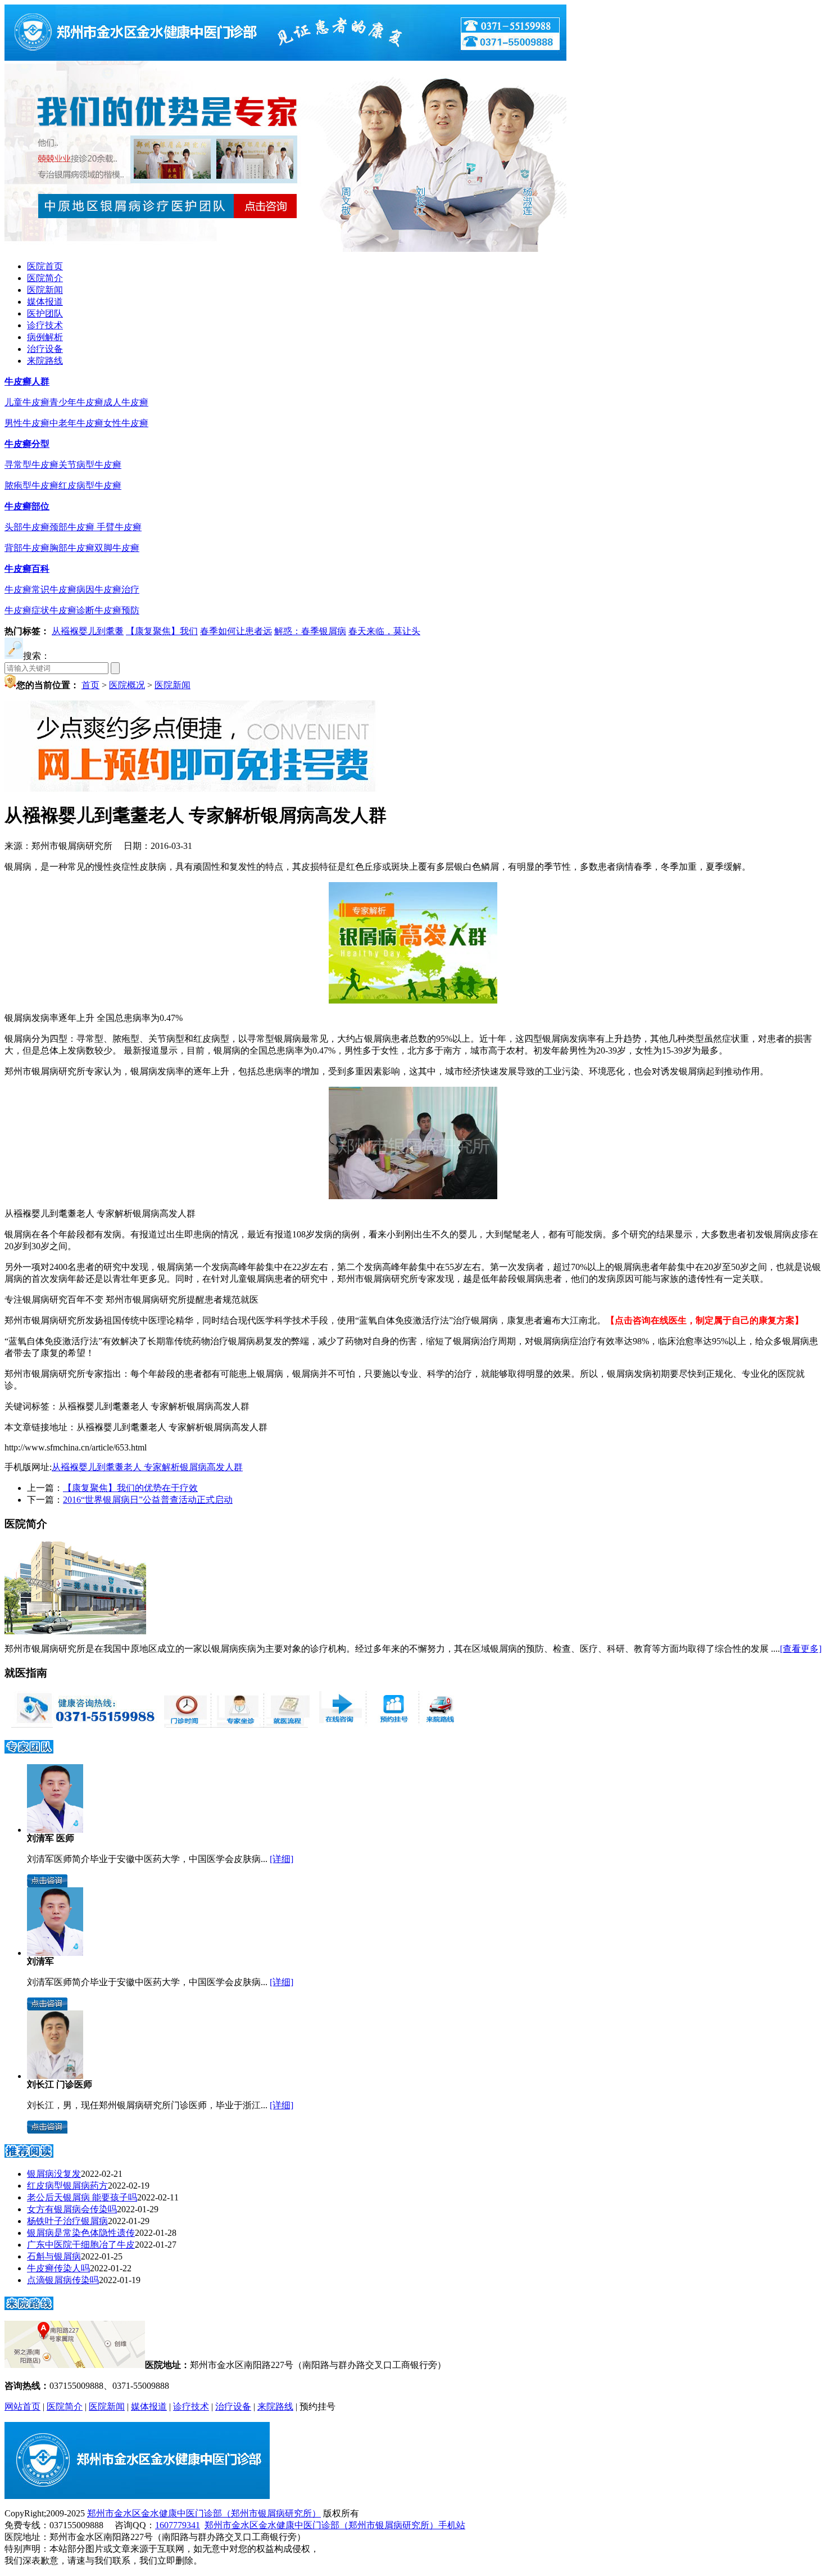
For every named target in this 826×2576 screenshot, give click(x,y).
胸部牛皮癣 (72, 548)
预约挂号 (317, 2406)
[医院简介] (75, 1631)
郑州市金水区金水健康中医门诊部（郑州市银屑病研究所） (204, 2513)
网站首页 (22, 2406)
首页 (90, 685)
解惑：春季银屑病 (310, 631)
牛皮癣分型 (27, 444)
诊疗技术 (45, 325)
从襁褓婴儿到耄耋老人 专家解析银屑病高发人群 (147, 1467)
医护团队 (45, 313)
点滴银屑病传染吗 (63, 2280)
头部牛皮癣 (27, 527)
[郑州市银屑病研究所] (285, 58)
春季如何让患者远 (236, 631)
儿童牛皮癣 (27, 402)
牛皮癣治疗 (117, 589)
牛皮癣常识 (27, 589)
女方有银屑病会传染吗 (72, 2209)
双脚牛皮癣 (117, 548)
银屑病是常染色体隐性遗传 (81, 2233)
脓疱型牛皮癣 (31, 485)
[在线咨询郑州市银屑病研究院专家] (391, 1725)
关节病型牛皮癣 (90, 465)
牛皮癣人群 (27, 381)
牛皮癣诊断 (72, 610)
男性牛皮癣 (27, 423)
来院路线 (45, 361)
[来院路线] (29, 2306)
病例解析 (45, 337)
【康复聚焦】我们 (162, 631)
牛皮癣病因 (72, 589)
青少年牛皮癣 (76, 402)
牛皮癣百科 (27, 569)
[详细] (282, 1859)
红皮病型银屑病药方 (67, 2186)
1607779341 (178, 2525)
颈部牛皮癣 (73, 527)
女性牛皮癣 (126, 423)
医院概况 (127, 685)
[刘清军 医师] (55, 1830)
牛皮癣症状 (27, 610)
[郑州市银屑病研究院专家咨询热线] (81, 1725)
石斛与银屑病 (54, 2256)
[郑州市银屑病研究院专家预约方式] (236, 1725)
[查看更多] (801, 1649)
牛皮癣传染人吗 (58, 2268)
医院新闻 (45, 290)
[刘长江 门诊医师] (55, 2076)
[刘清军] (55, 1953)
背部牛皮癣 (27, 548)
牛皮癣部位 (27, 506)
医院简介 (45, 278)
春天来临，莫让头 (384, 631)
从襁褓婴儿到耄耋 (88, 631)
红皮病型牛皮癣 (90, 485)
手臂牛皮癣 (119, 527)
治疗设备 (45, 349)
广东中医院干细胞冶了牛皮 (81, 2245)
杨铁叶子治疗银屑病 (67, 2221)
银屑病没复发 (54, 2174)
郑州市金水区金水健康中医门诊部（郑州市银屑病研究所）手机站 (335, 2525)
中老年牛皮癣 (76, 423)
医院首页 (45, 266)
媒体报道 (45, 302)
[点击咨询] (47, 1884)
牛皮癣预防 (117, 610)
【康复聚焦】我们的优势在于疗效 (130, 1488)
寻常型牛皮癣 (31, 465)
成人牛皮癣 (126, 402)
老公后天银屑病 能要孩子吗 (82, 2197)
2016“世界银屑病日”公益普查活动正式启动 (148, 1500)
